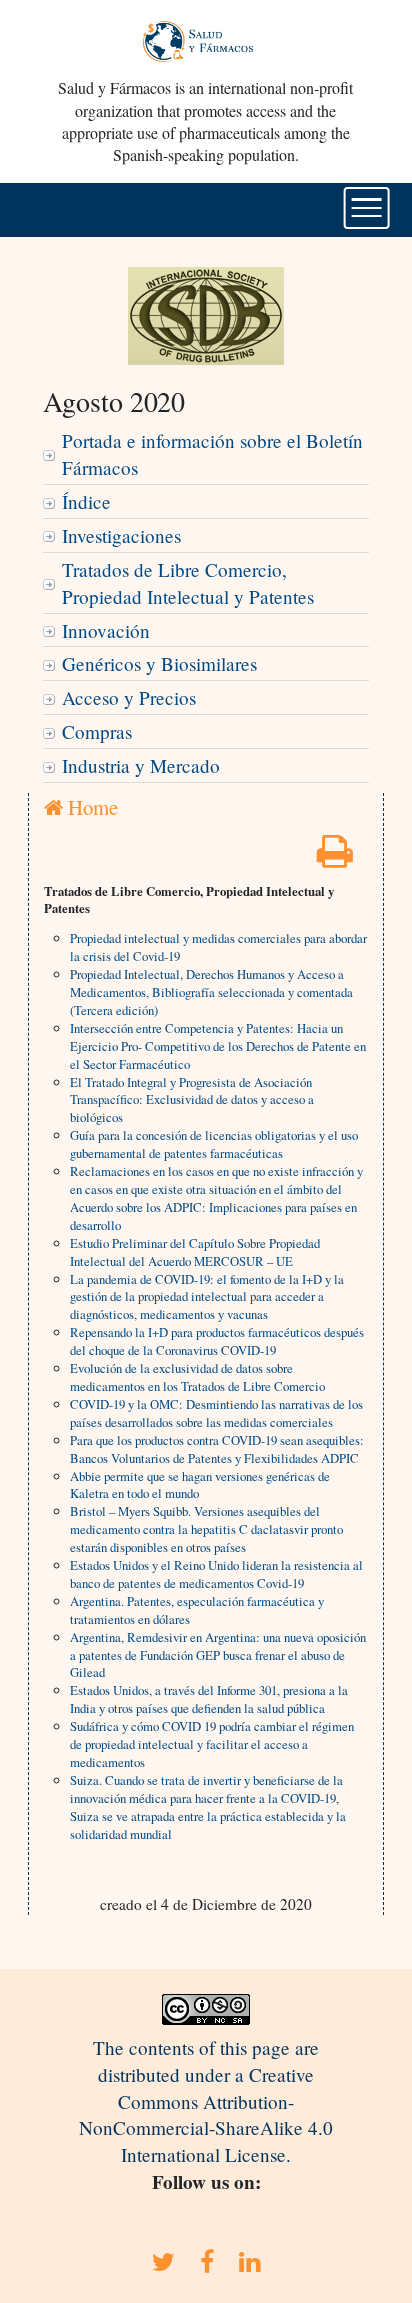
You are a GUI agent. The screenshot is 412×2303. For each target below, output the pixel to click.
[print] (335, 857)
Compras (97, 731)
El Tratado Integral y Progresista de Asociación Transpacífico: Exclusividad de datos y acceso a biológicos (192, 1100)
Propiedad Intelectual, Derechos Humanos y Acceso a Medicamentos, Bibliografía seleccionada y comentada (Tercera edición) (211, 992)
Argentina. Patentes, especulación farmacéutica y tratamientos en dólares (197, 1610)
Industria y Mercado (141, 765)
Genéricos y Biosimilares (159, 663)
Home (90, 807)
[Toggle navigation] (366, 208)
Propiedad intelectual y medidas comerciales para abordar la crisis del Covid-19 (218, 947)
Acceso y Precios (129, 697)
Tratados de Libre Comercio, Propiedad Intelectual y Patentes (188, 583)
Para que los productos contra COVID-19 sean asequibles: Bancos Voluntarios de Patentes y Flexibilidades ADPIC (217, 1449)
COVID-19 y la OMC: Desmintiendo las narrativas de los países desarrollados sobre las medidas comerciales (216, 1413)
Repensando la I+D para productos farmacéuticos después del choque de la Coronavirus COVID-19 (217, 1341)
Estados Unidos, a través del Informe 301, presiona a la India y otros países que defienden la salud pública (209, 1699)
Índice (86, 501)
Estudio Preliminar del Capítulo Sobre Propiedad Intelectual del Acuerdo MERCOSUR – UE (195, 1252)
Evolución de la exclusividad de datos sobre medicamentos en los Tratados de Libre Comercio (197, 1377)
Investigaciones (121, 535)
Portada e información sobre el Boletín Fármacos (212, 454)
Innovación (106, 630)
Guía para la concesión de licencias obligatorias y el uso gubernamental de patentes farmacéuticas (214, 1144)
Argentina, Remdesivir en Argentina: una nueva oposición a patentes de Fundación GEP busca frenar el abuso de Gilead (218, 1655)
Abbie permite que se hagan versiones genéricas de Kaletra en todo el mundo (200, 1485)
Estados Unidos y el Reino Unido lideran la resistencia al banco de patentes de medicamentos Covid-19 (216, 1574)
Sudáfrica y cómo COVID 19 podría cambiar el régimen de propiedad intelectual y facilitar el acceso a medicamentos (212, 1744)
